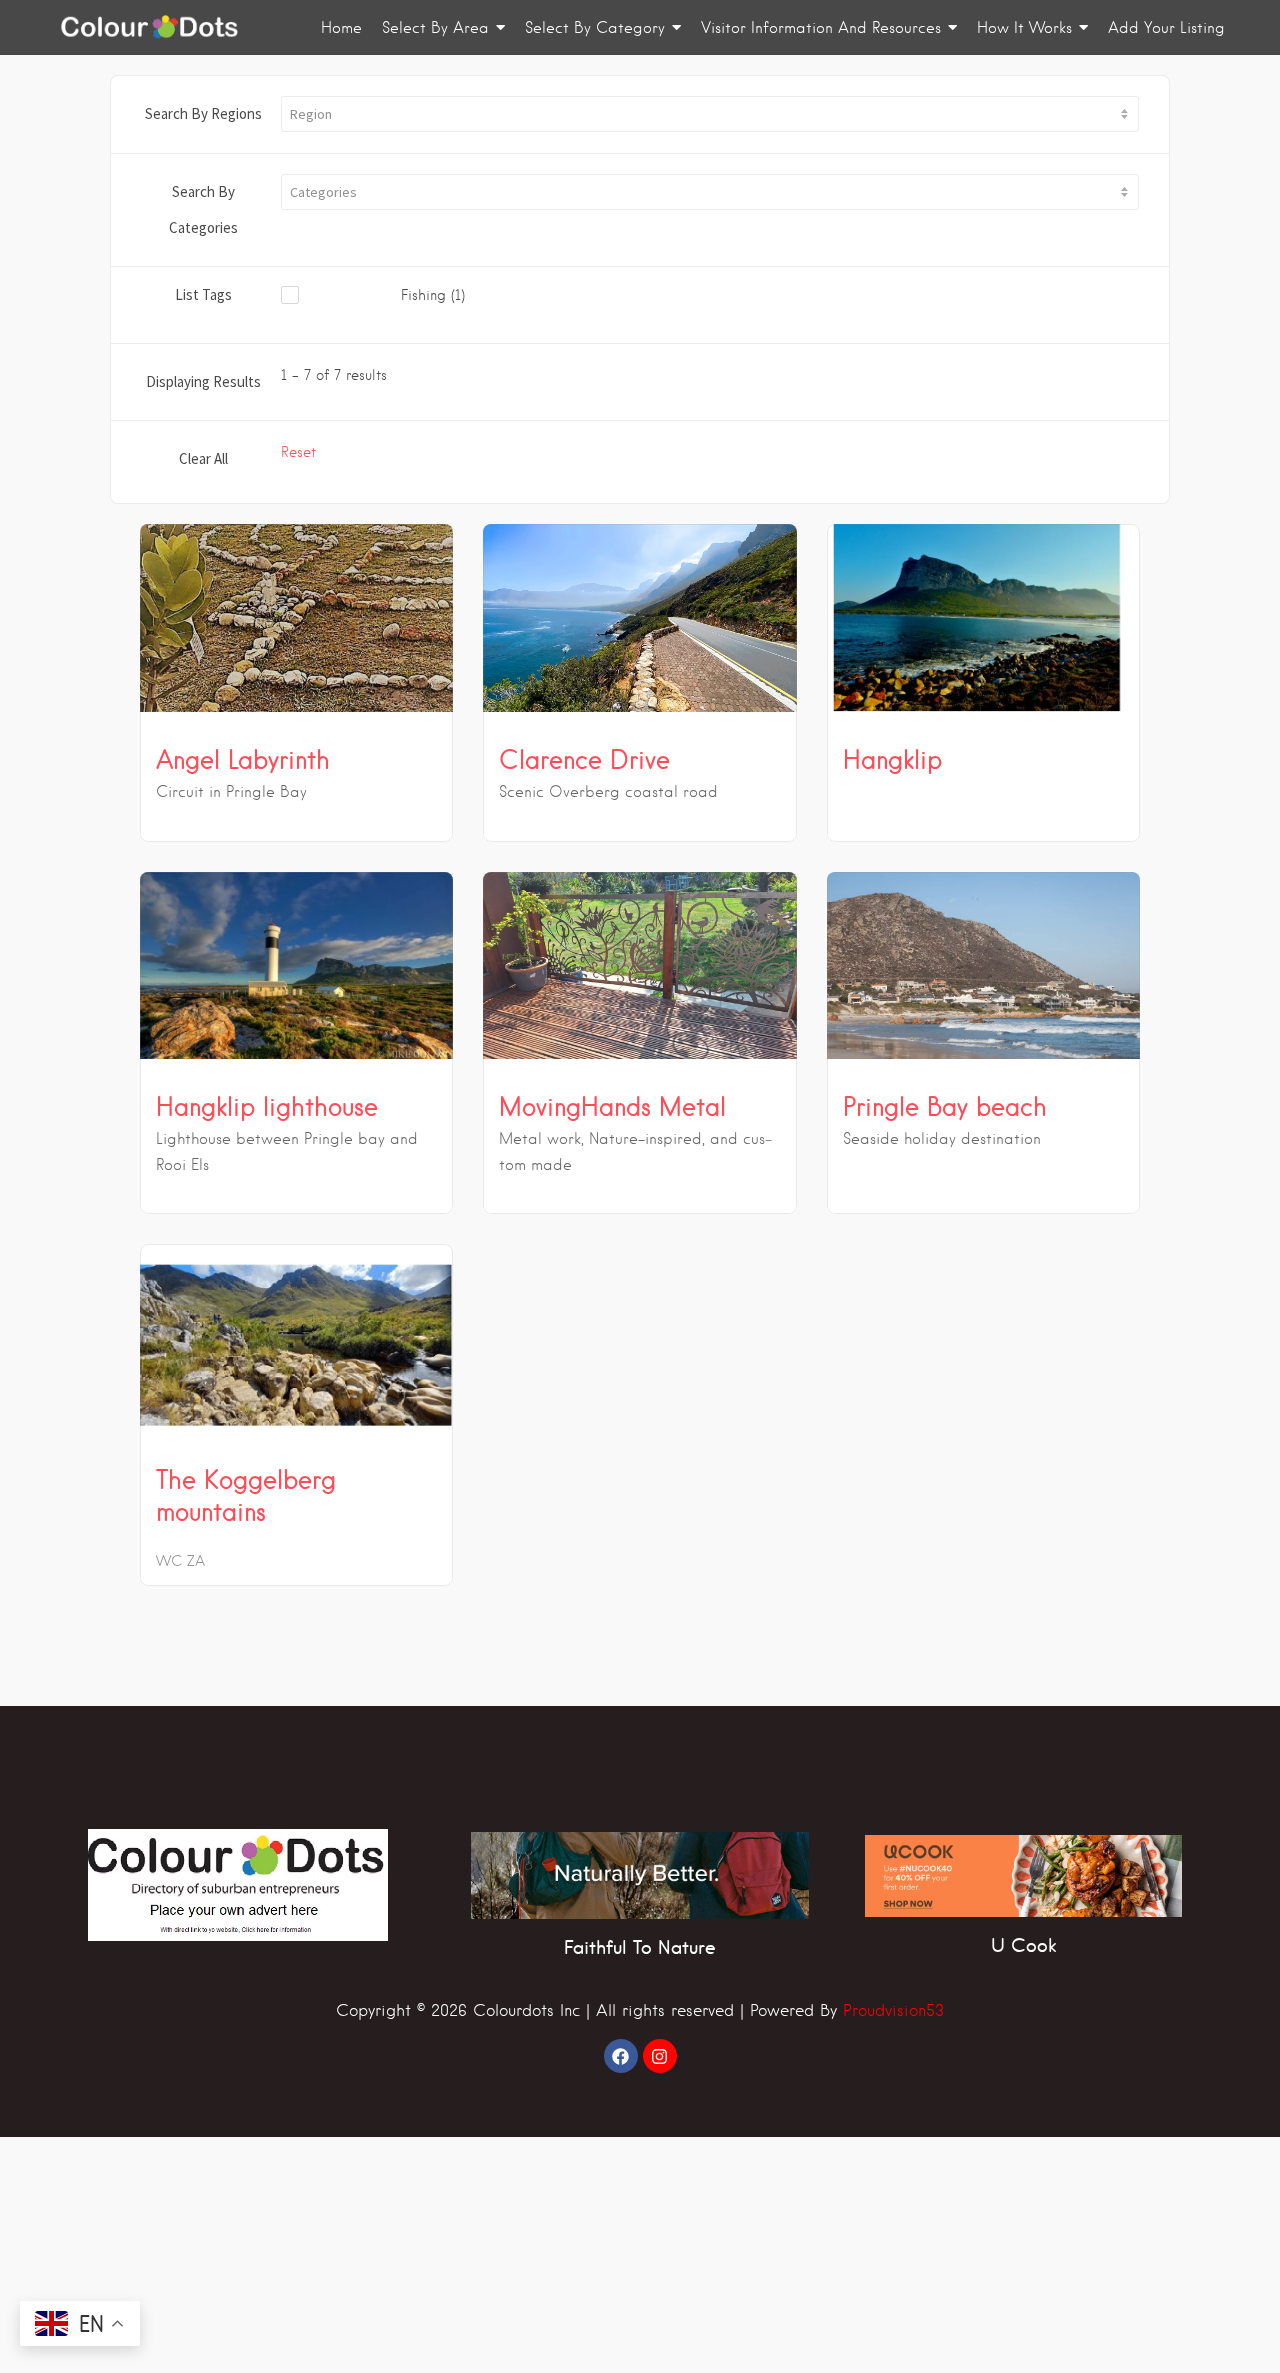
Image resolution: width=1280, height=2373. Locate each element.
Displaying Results (203, 381)
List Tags (203, 294)
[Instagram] (660, 2056)
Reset (298, 452)
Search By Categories (203, 209)
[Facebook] (621, 2056)
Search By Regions (203, 113)
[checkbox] (422, 296)
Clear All (203, 458)
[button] (710, 114)
